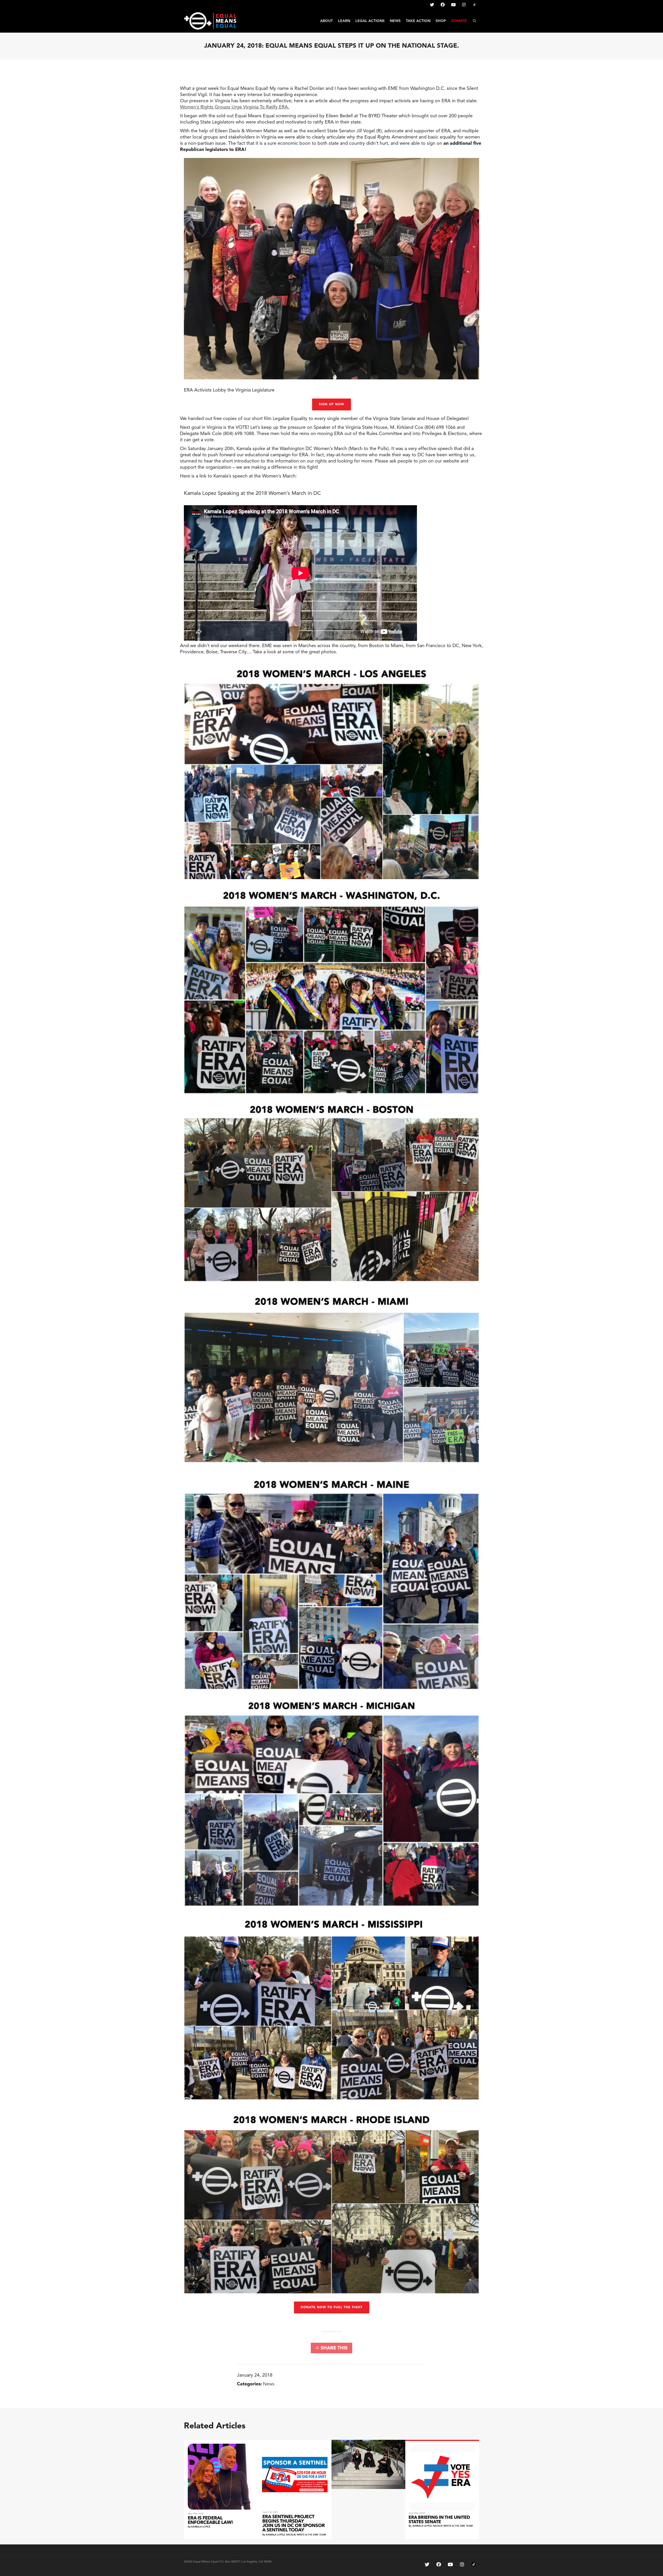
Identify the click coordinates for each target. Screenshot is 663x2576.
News (269, 2384)
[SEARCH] (474, 21)
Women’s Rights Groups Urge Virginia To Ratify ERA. (235, 107)
